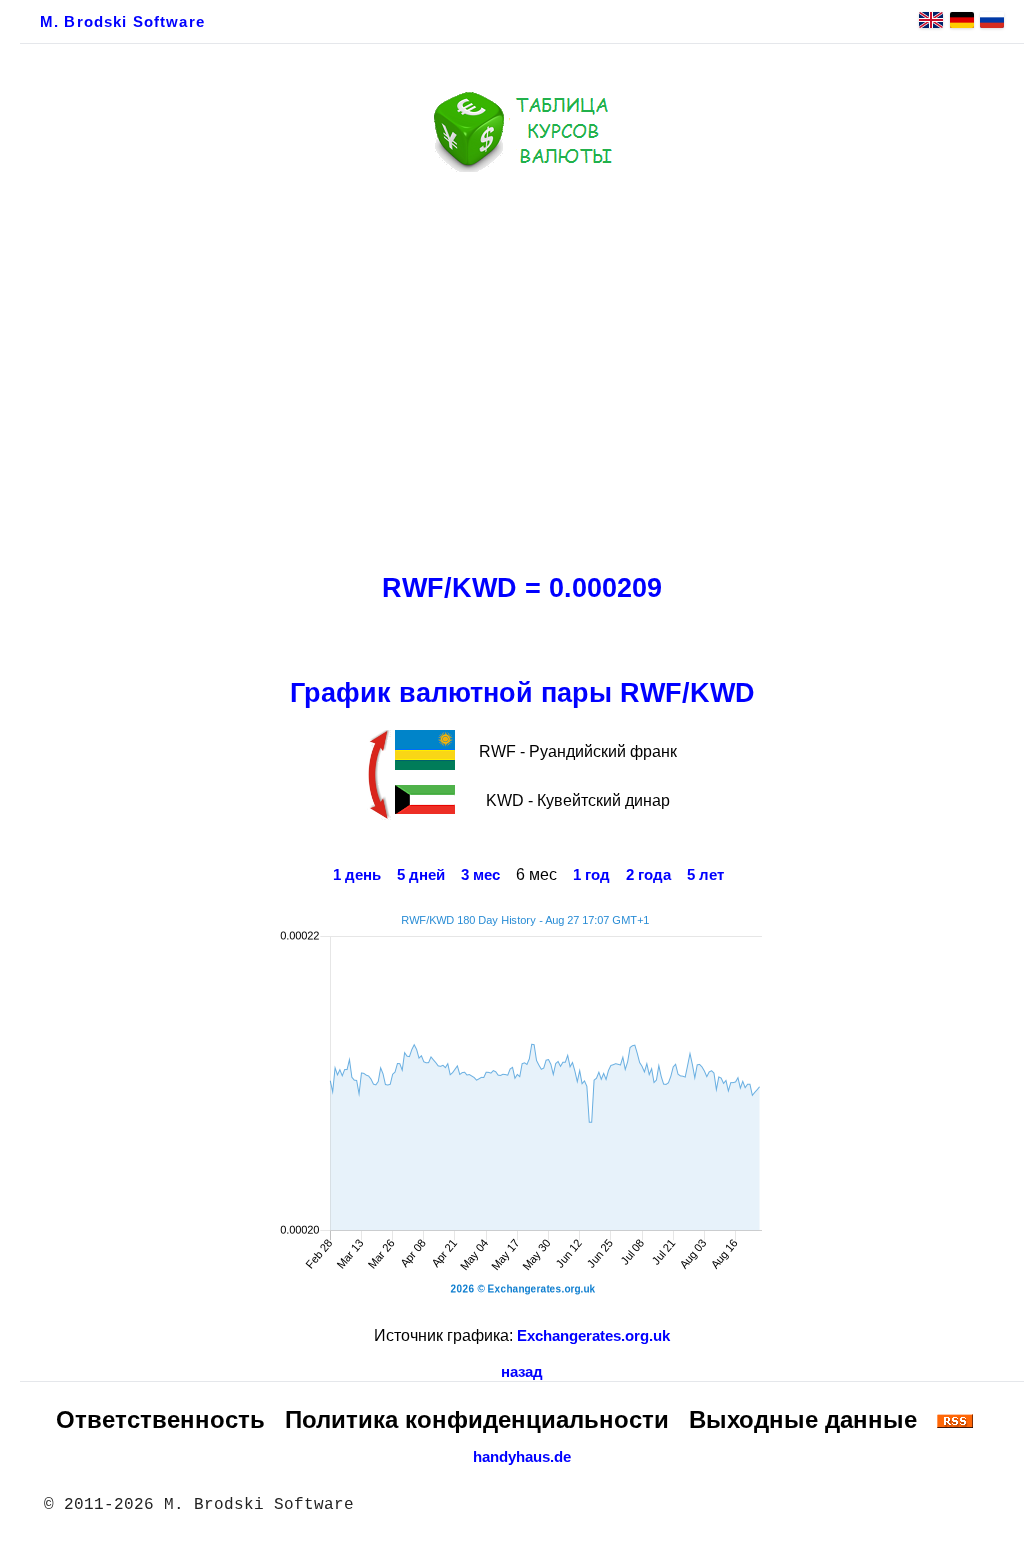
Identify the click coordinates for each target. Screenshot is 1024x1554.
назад (522, 1372)
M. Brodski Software (122, 22)
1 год (591, 875)
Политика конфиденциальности (477, 1419)
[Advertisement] (522, 367)
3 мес (480, 875)
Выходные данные (803, 1419)
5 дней (421, 875)
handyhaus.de (522, 1457)
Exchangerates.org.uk (593, 1336)
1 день (357, 875)
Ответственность (160, 1419)
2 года (648, 875)
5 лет (705, 875)
